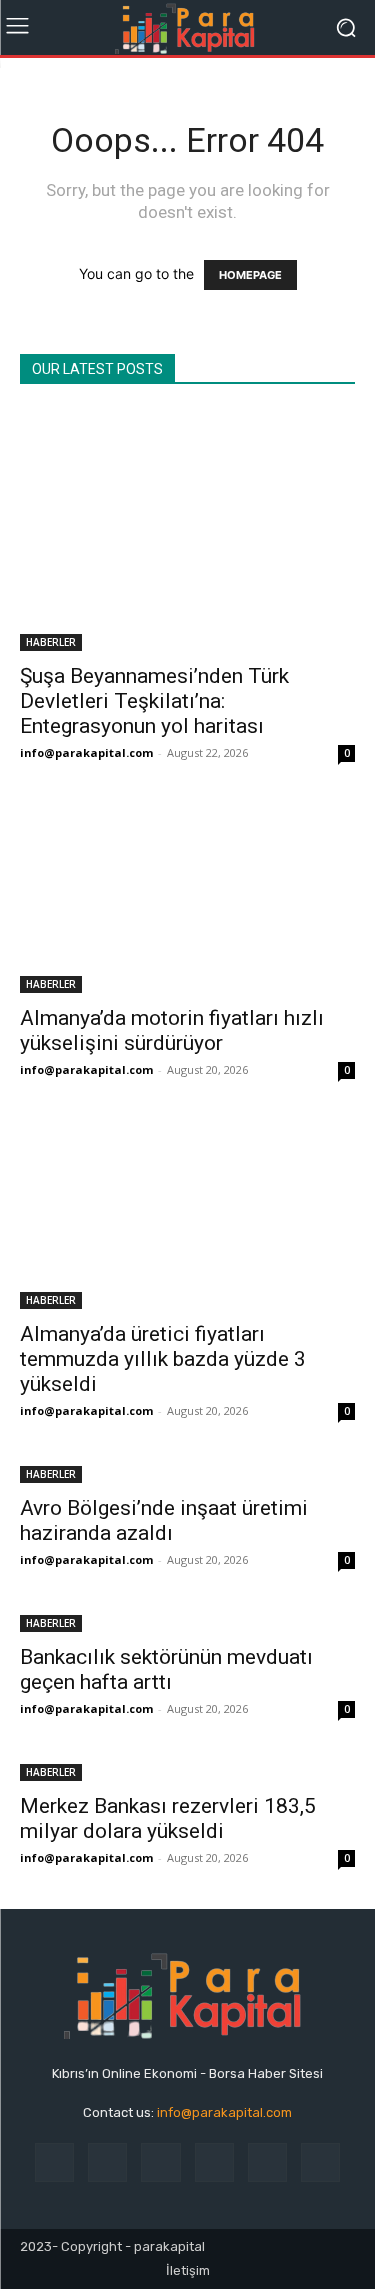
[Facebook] (54, 2162)
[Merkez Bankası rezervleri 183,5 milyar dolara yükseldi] (187, 1770)
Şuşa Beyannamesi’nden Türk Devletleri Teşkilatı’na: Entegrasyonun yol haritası (154, 701)
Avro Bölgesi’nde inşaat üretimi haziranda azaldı (164, 1520)
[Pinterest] (214, 2162)
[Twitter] (320, 2162)
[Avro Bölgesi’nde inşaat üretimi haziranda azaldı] (187, 1472)
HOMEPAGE (250, 275)
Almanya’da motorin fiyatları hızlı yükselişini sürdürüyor (172, 1030)
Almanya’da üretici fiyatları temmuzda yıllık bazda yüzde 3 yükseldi (163, 1359)
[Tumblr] (267, 2162)
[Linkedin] (160, 2162)
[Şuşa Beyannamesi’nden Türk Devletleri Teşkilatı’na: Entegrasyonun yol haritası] (187, 530)
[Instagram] (107, 2162)
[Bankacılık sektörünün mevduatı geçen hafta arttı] (187, 1621)
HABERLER (51, 642)
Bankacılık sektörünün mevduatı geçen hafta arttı (166, 1669)
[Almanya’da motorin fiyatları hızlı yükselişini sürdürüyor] (187, 898)
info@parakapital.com (86, 752)
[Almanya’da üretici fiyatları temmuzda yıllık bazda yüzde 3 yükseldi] (187, 1215)
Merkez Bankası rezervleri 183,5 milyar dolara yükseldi (168, 1818)
